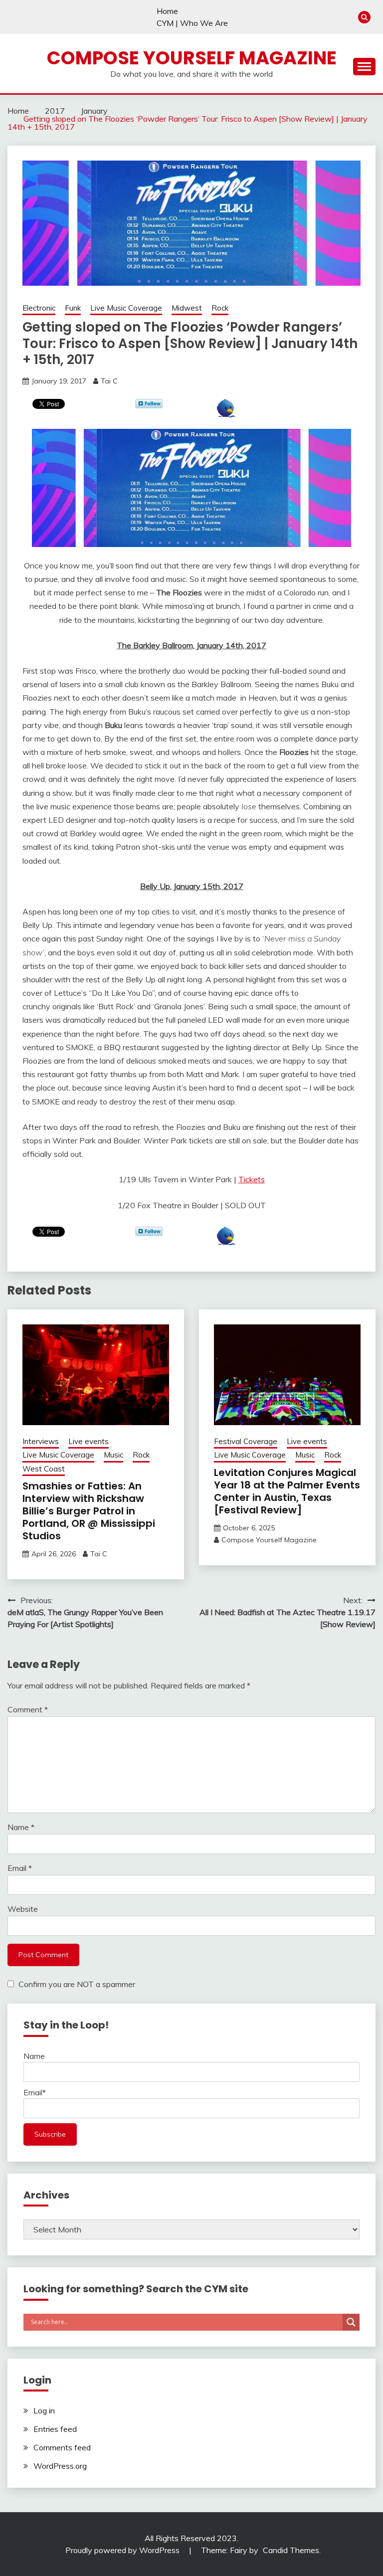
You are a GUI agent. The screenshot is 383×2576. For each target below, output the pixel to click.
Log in (44, 2410)
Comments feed (62, 2447)
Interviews (41, 1441)
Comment (28, 1709)
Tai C (109, 381)
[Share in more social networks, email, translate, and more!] (226, 414)
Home (167, 11)
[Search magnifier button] (351, 2322)
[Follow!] (149, 405)
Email (20, 1868)
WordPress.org (60, 2466)
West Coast (44, 1469)
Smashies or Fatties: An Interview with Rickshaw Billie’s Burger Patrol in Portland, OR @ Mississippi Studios (89, 1511)
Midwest (187, 308)
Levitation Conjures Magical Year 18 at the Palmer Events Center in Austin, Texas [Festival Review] (287, 1491)
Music (113, 1455)
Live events (89, 1441)
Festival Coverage (246, 1441)
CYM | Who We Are (192, 23)
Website (23, 1909)
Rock (220, 308)
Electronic (39, 308)
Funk (73, 308)
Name (21, 1827)
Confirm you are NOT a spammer (76, 1984)
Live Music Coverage (126, 308)
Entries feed (55, 2429)
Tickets (252, 1179)
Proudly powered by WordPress (123, 2550)
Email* (35, 2092)
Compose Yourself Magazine (192, 58)
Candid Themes (291, 2550)
